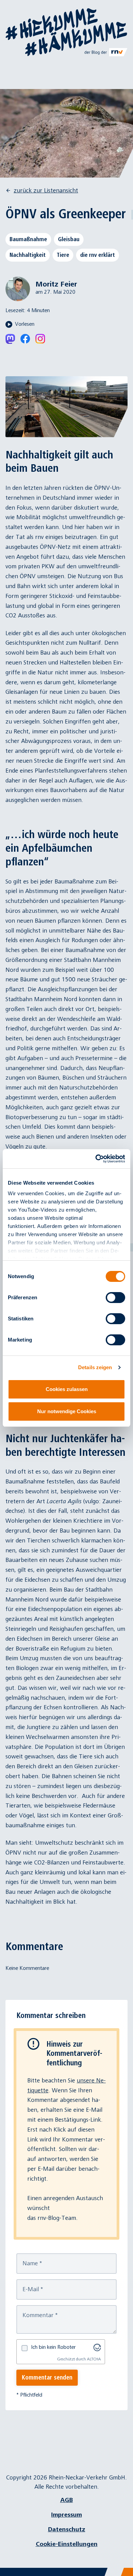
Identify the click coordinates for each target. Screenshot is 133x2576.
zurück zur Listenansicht (46, 191)
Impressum (66, 2515)
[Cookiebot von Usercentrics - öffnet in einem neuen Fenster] (96, 1159)
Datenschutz (67, 2529)
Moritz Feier (56, 284)
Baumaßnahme (28, 239)
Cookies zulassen (67, 1389)
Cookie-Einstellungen (67, 2544)
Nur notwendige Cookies (67, 1411)
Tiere (63, 255)
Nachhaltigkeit (28, 255)
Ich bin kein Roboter (53, 2347)
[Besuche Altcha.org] (97, 2347)
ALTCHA (94, 2359)
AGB (67, 2500)
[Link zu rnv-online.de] (106, 52)
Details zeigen (95, 1367)
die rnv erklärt (98, 255)
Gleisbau (69, 239)
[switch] (115, 1298)
